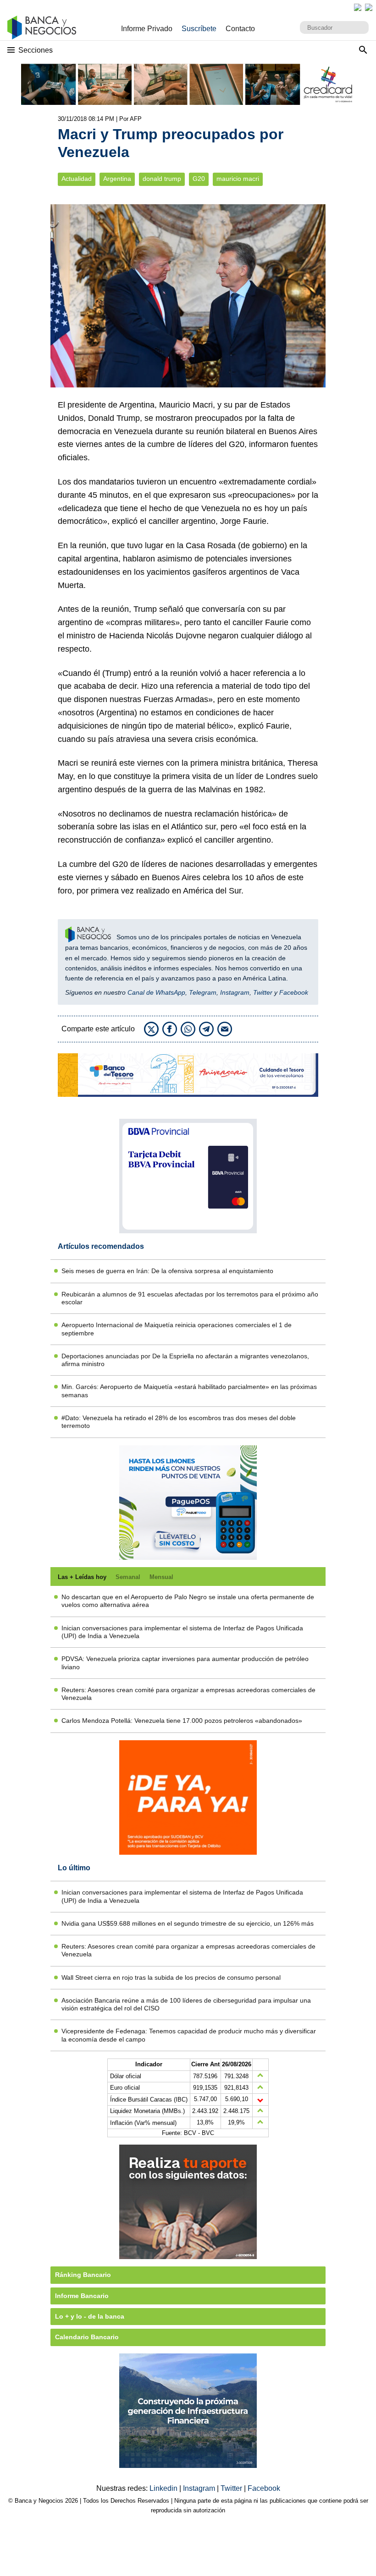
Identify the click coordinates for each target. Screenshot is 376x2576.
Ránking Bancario (83, 2275)
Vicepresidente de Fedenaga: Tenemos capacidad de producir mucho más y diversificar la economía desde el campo (189, 2035)
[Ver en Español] (369, 7)
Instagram (235, 992)
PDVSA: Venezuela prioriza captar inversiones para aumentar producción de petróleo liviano (185, 1663)
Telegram (203, 992)
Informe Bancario (82, 2296)
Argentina (117, 179)
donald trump (162, 179)
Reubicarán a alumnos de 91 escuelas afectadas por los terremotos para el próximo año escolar (190, 1298)
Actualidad (77, 179)
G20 (199, 179)
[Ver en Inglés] (358, 7)
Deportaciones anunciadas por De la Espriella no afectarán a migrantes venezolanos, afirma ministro (185, 1360)
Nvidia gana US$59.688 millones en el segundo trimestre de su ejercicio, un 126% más (188, 1923)
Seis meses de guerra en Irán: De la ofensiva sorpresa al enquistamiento (167, 1271)
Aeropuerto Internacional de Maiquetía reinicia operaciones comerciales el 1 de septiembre (177, 1329)
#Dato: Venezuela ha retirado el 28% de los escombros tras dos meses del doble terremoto (179, 1422)
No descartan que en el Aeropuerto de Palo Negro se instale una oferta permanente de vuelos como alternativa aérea (188, 1601)
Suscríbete (199, 29)
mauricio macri (238, 179)
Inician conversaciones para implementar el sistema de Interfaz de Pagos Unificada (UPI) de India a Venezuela (182, 1632)
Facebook (294, 992)
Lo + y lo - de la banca (90, 2316)
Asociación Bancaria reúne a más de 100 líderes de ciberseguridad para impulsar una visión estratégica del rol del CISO (186, 2004)
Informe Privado (147, 29)
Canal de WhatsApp (156, 992)
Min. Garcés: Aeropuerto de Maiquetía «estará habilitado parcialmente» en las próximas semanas (189, 1391)
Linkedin (164, 2488)
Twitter (263, 992)
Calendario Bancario (87, 2337)
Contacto (240, 29)
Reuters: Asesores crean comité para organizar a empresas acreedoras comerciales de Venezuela (188, 1694)
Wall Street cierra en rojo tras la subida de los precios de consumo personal (171, 1977)
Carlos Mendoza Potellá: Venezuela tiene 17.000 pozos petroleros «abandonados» (182, 1721)
